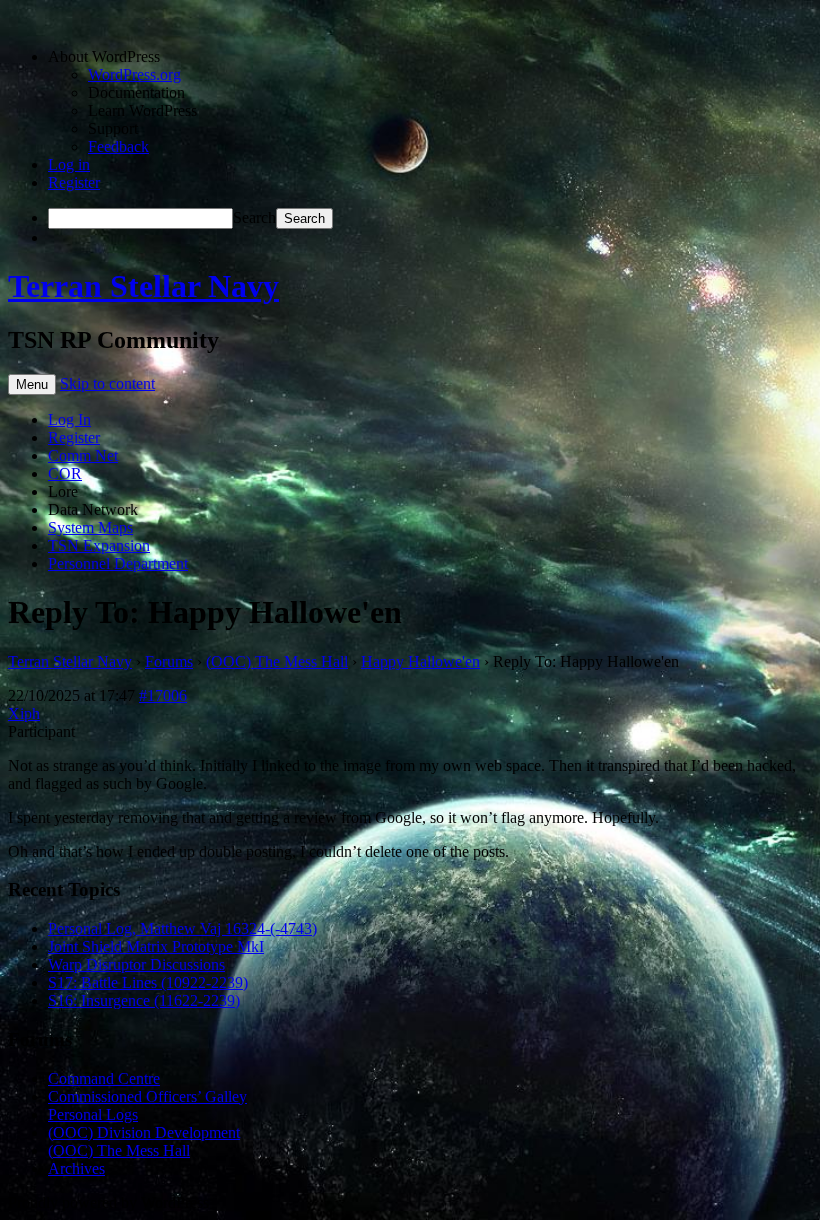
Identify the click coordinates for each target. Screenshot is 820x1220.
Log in (69, 164)
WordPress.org (134, 74)
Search (254, 217)
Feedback (118, 146)
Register (74, 182)
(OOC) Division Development (144, 1132)
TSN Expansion (99, 545)
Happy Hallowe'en (420, 661)
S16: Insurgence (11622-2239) (144, 1000)
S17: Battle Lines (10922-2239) (148, 982)
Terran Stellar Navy (143, 286)
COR (65, 473)
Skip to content (107, 383)
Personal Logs (93, 1114)
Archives (76, 1168)
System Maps (90, 527)
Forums (169, 661)
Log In (69, 419)
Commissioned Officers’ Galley (147, 1096)
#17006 (163, 695)
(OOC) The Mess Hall (277, 661)
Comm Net (83, 455)
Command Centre (104, 1078)
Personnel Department (118, 563)
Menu (32, 384)
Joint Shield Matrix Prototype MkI (156, 946)
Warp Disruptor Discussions (136, 964)
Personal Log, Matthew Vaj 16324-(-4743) (182, 928)
